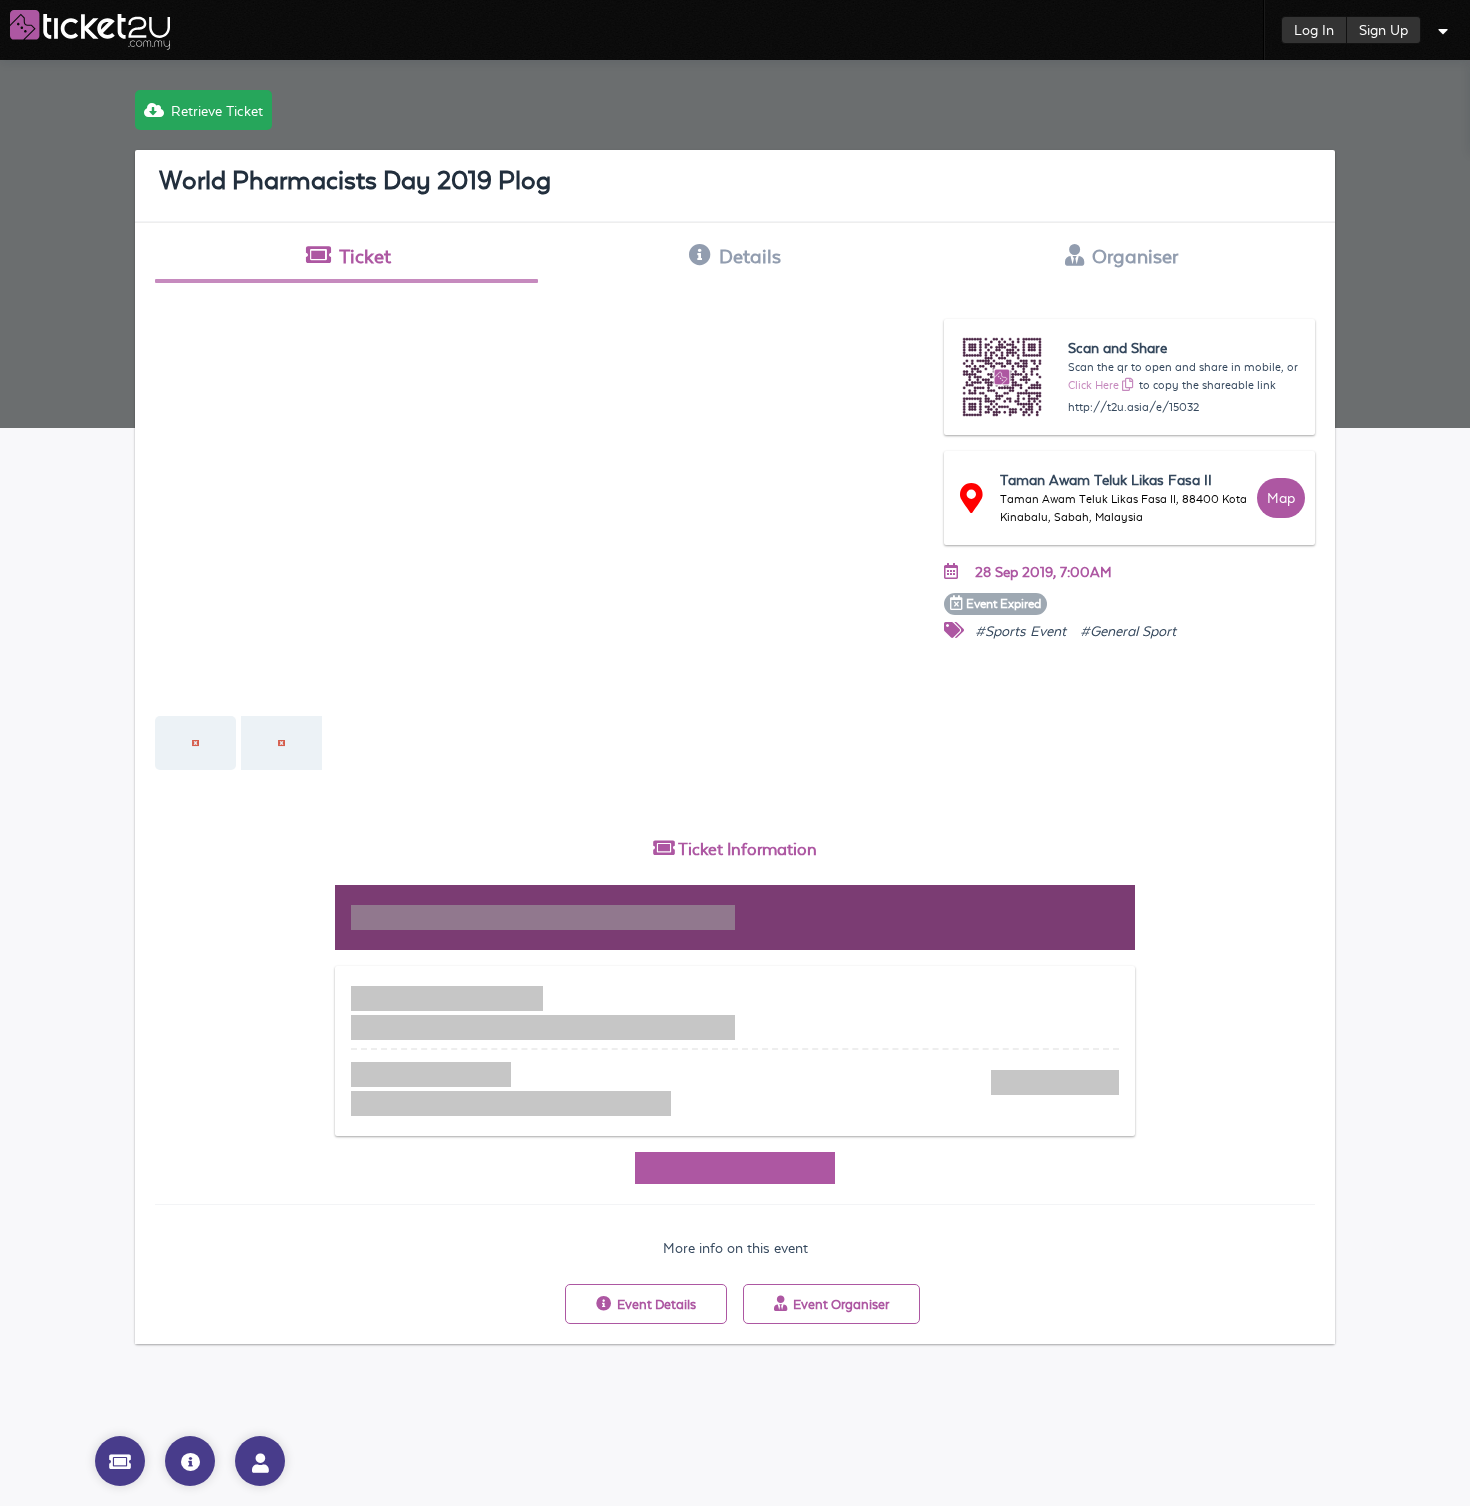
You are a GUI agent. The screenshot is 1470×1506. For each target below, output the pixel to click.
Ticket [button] (365, 256)
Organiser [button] (1135, 256)
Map (1281, 498)
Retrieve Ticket (217, 111)
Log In (1314, 30)
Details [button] (750, 256)
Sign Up (1383, 30)
